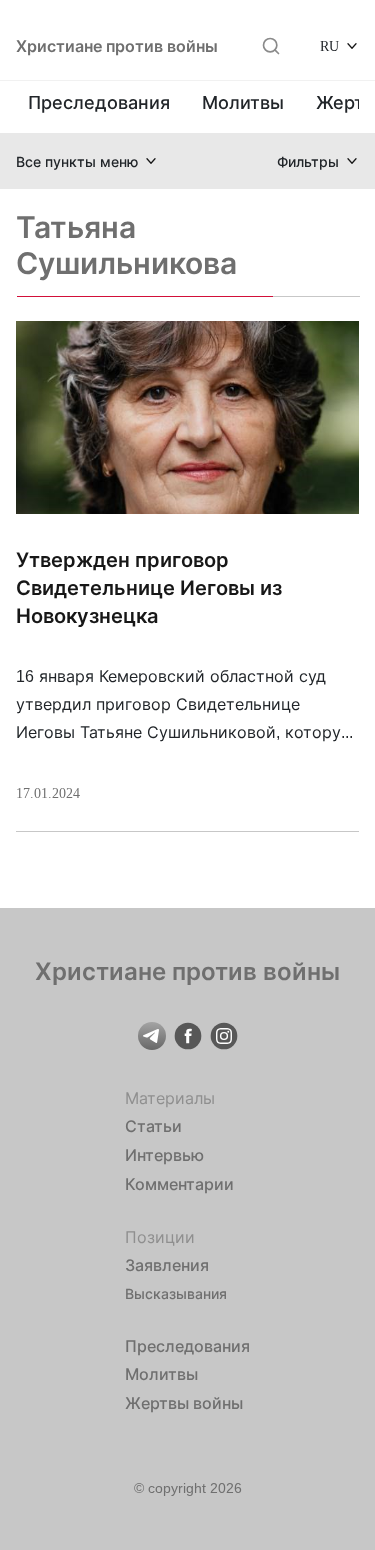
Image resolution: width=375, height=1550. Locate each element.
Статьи (153, 1126)
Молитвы (243, 102)
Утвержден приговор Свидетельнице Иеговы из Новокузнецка (149, 588)
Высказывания (176, 1293)
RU (329, 45)
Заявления (167, 1265)
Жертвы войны (184, 1403)
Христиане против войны (117, 46)
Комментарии (179, 1184)
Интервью (164, 1155)
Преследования (99, 102)
